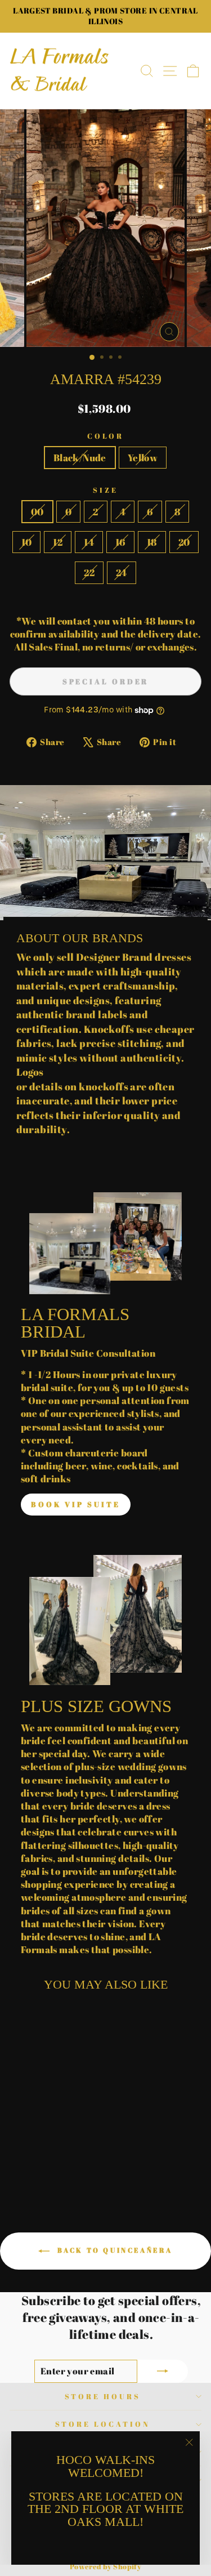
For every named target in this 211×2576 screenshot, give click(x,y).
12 (58, 542)
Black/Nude (80, 458)
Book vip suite (76, 1504)
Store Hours (103, 2396)
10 (27, 542)
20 (184, 542)
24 (122, 572)
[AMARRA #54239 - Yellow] (53, 2166)
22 (89, 572)
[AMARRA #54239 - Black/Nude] (40, 2166)
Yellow (143, 458)
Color (106, 436)
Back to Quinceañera (113, 2250)
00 (37, 512)
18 (152, 542)
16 (120, 542)
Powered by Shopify (105, 2567)
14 (89, 542)
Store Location (103, 2424)
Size (105, 490)
